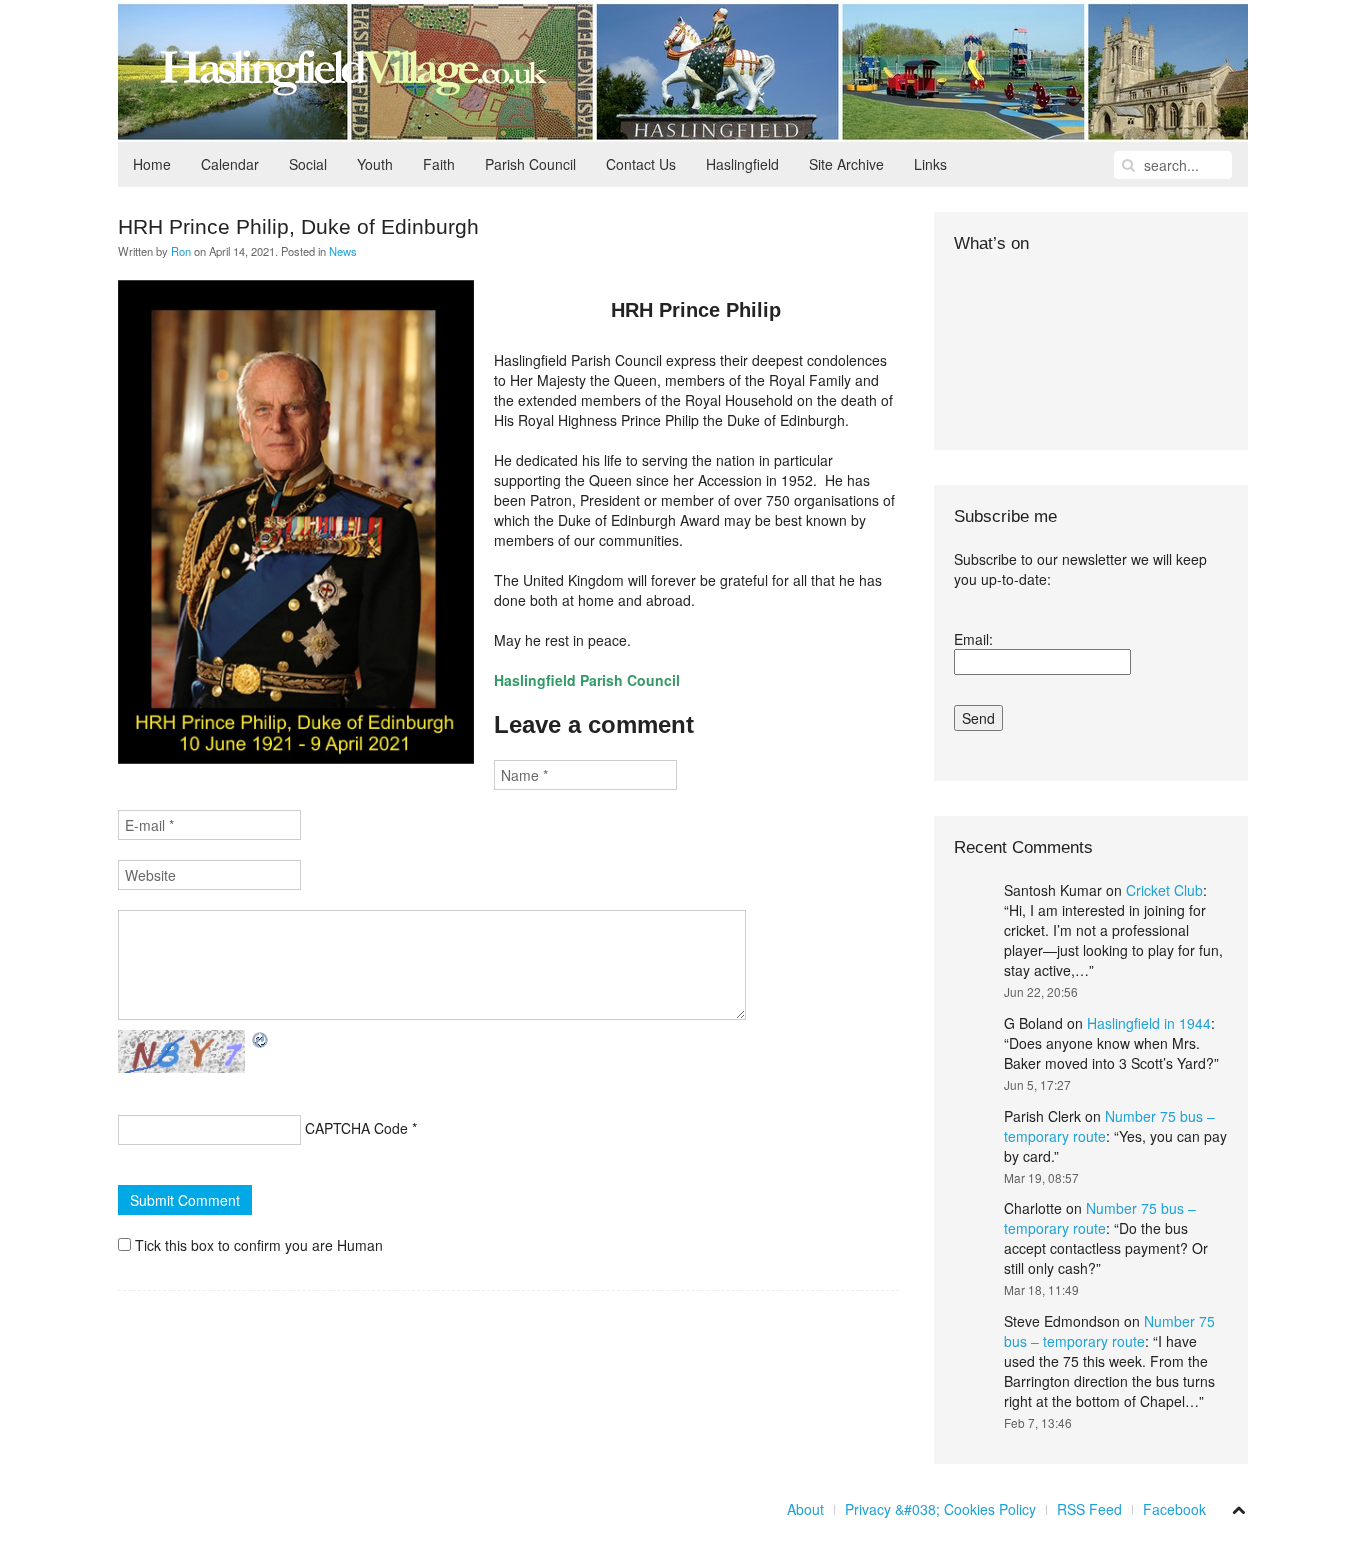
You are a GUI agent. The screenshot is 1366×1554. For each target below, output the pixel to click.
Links (930, 164)
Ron (181, 251)
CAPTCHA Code (356, 1128)
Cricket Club (1164, 890)
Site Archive (846, 164)
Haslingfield (742, 164)
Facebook (1174, 1509)
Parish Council (530, 164)
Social (308, 164)
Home (152, 164)
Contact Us (641, 164)
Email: (973, 639)
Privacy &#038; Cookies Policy (940, 1509)
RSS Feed (1089, 1509)
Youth (375, 164)
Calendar (230, 164)
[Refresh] (261, 1040)
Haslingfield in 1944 (1149, 1023)
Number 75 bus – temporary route (1100, 1218)
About (805, 1509)
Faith (439, 164)
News (343, 251)
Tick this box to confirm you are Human (257, 1245)
